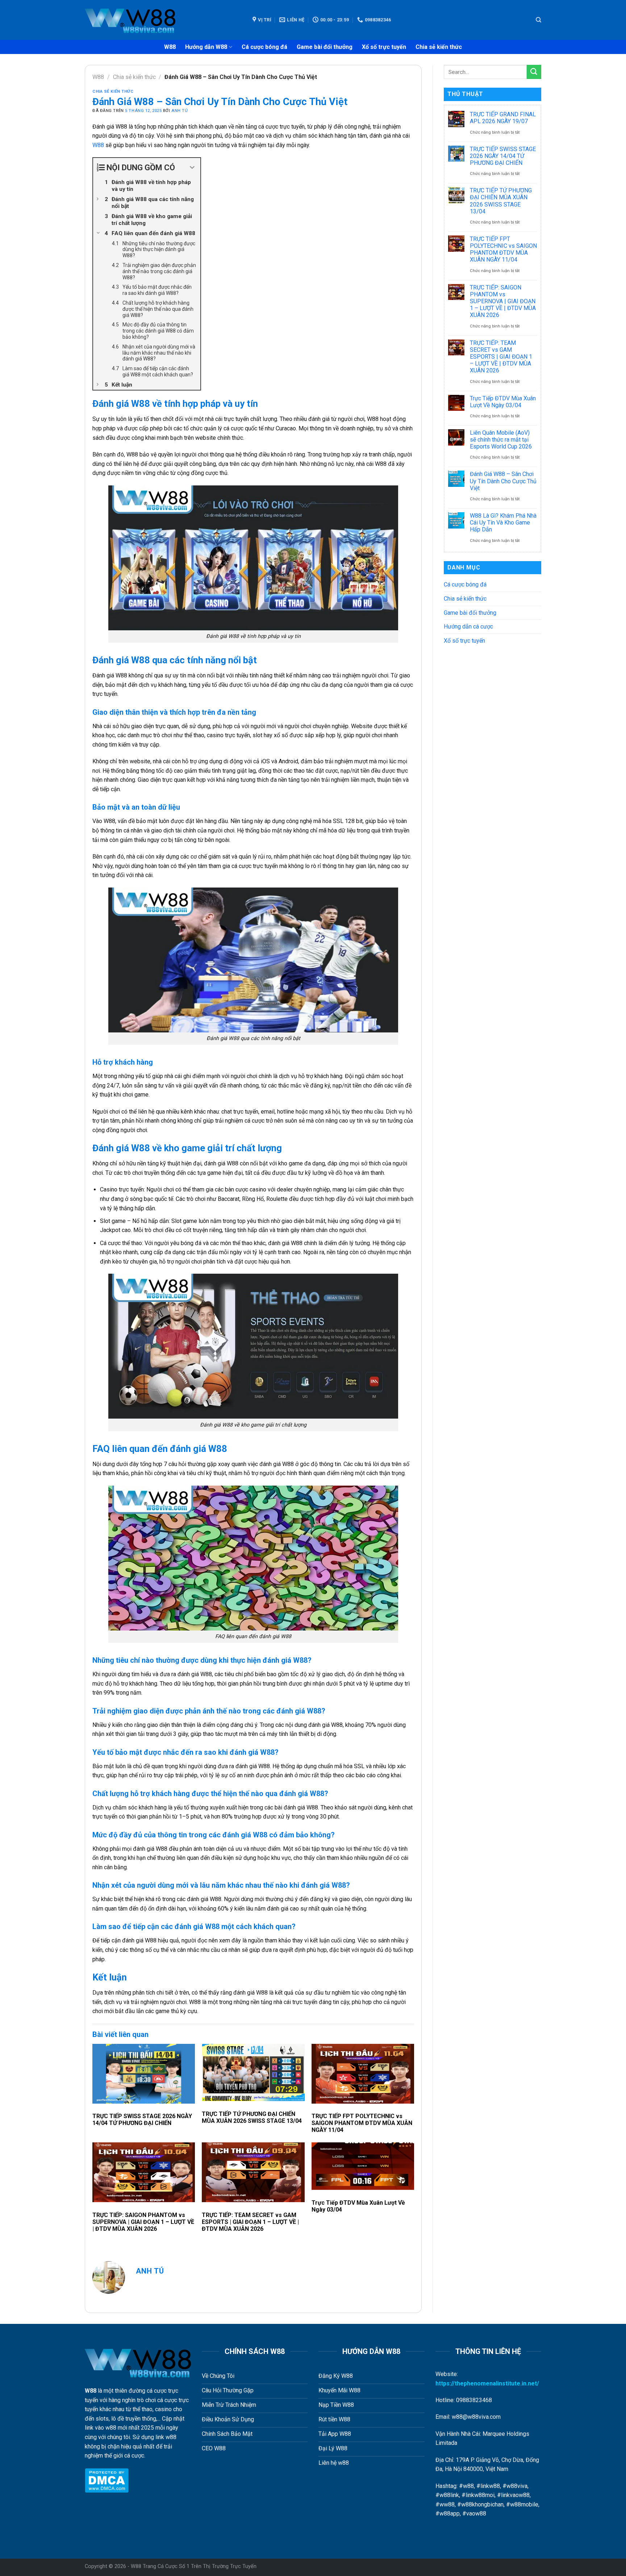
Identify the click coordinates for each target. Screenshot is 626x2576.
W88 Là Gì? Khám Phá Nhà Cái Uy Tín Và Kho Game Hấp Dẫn (503, 523)
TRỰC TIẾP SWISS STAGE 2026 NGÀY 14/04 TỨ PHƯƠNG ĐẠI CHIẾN (142, 2120)
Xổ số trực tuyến (384, 47)
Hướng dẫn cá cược (468, 627)
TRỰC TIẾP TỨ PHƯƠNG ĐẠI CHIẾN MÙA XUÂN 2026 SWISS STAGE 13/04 (252, 2117)
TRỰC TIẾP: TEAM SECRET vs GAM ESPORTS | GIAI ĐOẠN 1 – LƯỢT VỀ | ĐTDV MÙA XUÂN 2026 (250, 2222)
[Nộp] (534, 72)
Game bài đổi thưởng (325, 47)
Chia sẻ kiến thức (439, 47)
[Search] (539, 20)
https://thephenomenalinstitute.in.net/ (487, 2383)
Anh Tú (180, 111)
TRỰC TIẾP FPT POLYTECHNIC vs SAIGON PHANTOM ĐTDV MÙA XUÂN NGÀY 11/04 (362, 2123)
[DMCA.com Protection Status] (107, 2480)
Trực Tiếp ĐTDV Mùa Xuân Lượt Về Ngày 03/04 (358, 2206)
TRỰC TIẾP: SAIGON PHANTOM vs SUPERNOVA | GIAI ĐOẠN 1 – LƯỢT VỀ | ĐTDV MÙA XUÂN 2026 (143, 2222)
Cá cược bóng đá (264, 47)
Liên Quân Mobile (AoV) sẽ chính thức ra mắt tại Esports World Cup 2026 (501, 440)
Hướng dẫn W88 (206, 47)
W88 (170, 47)
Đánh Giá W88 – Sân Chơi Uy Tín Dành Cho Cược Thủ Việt (503, 481)
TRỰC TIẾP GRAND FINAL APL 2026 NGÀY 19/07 (503, 118)
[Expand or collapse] (192, 168)
